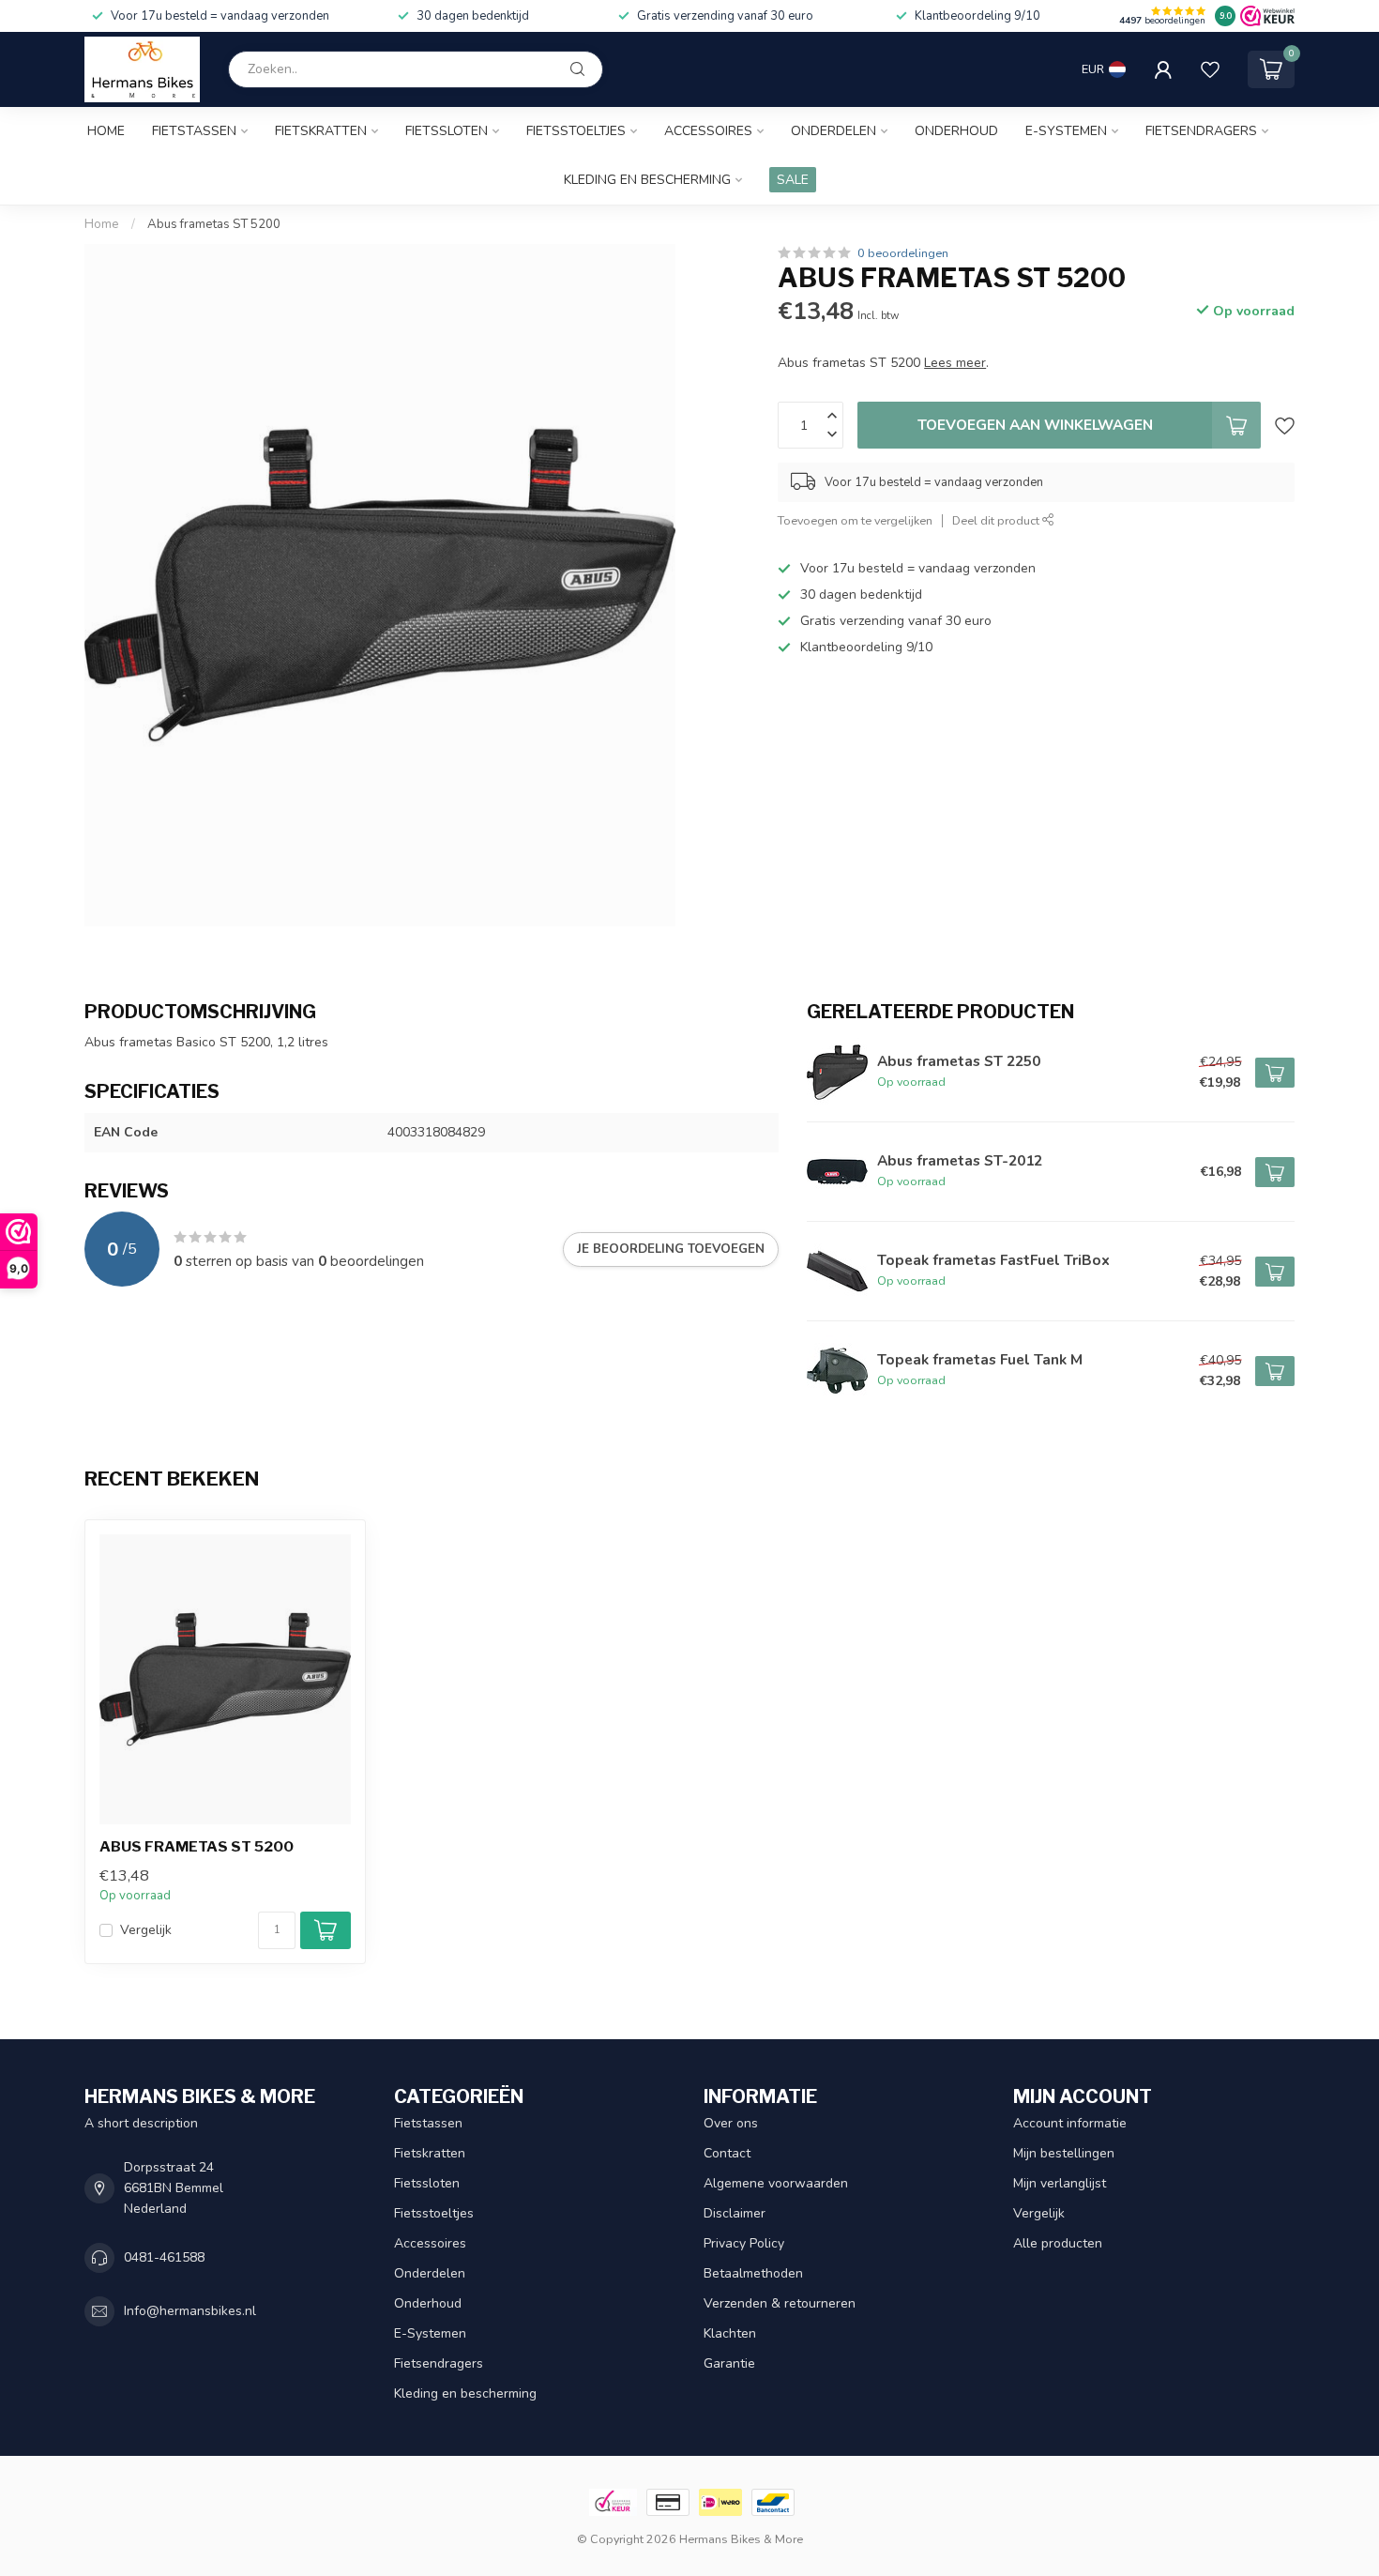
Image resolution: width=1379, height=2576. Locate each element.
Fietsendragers (1201, 131)
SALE (793, 180)
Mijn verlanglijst (1060, 2183)
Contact (727, 2153)
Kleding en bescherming (647, 180)
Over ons (731, 2123)
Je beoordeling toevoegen (671, 1249)
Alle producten (1058, 2243)
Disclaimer (735, 2213)
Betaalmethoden (753, 2273)
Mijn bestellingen (1064, 2153)
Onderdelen (833, 131)
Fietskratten (321, 131)
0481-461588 (164, 2257)
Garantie (729, 2363)
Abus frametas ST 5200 (214, 224)
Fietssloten (447, 131)
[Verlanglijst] (1210, 69)
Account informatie (1070, 2123)
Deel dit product (997, 520)
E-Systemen (1066, 131)
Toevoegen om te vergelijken (855, 520)
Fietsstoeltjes (576, 131)
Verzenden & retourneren (780, 2303)
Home (106, 131)
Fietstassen (194, 131)
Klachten (730, 2333)
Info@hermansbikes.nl (190, 2311)
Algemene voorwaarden (776, 2183)
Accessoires (708, 131)
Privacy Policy (744, 2243)
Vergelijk (146, 1930)
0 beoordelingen (903, 253)
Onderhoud (956, 131)
